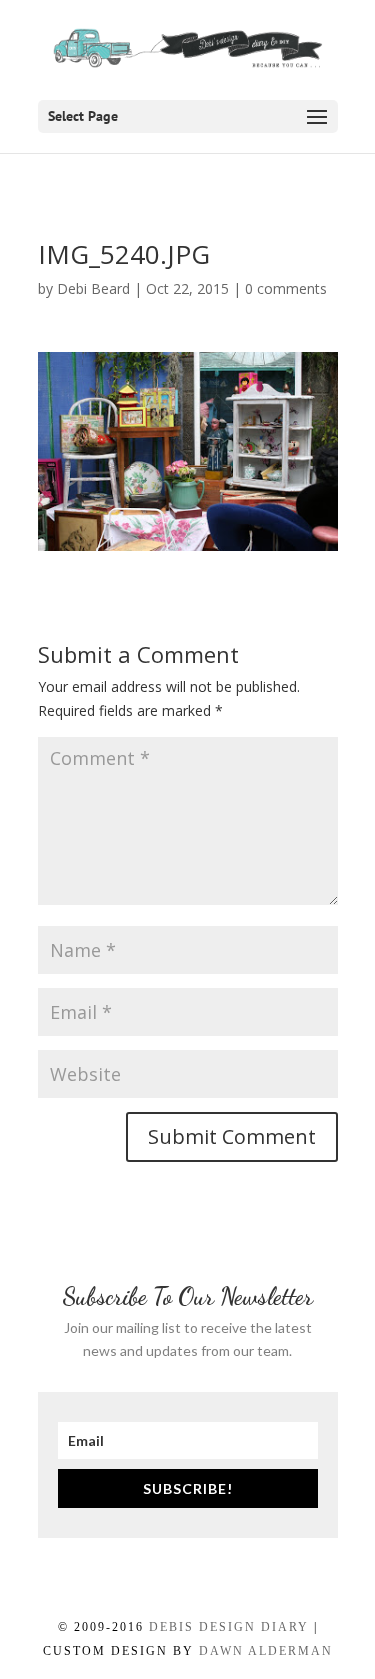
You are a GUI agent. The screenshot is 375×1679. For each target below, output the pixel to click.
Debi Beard (93, 288)
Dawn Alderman (266, 1651)
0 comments (286, 288)
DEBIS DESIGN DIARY (229, 1627)
